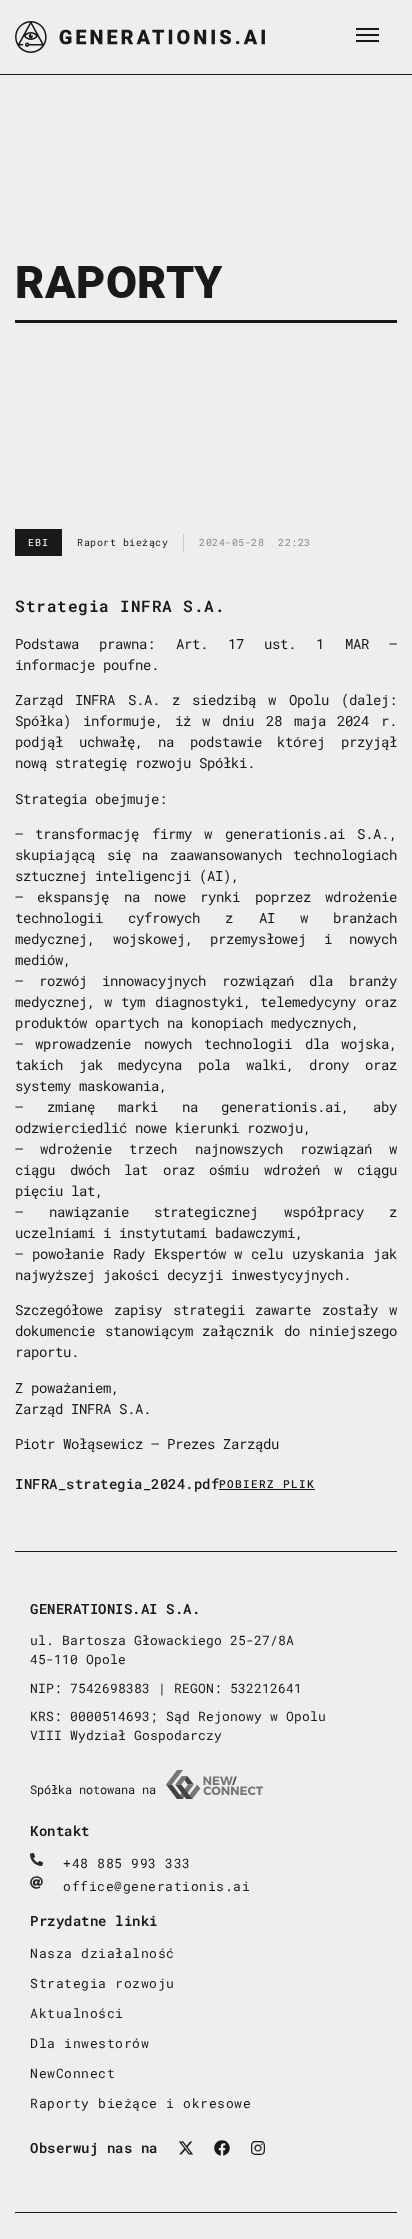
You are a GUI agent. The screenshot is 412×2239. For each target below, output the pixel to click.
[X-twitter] (186, 2148)
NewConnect (72, 2073)
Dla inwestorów (89, 2043)
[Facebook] (222, 2148)
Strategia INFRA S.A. (120, 605)
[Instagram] (258, 2148)
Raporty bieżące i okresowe (140, 2103)
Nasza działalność (102, 1953)
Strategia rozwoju (102, 1983)
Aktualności (77, 2013)
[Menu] (367, 35)
